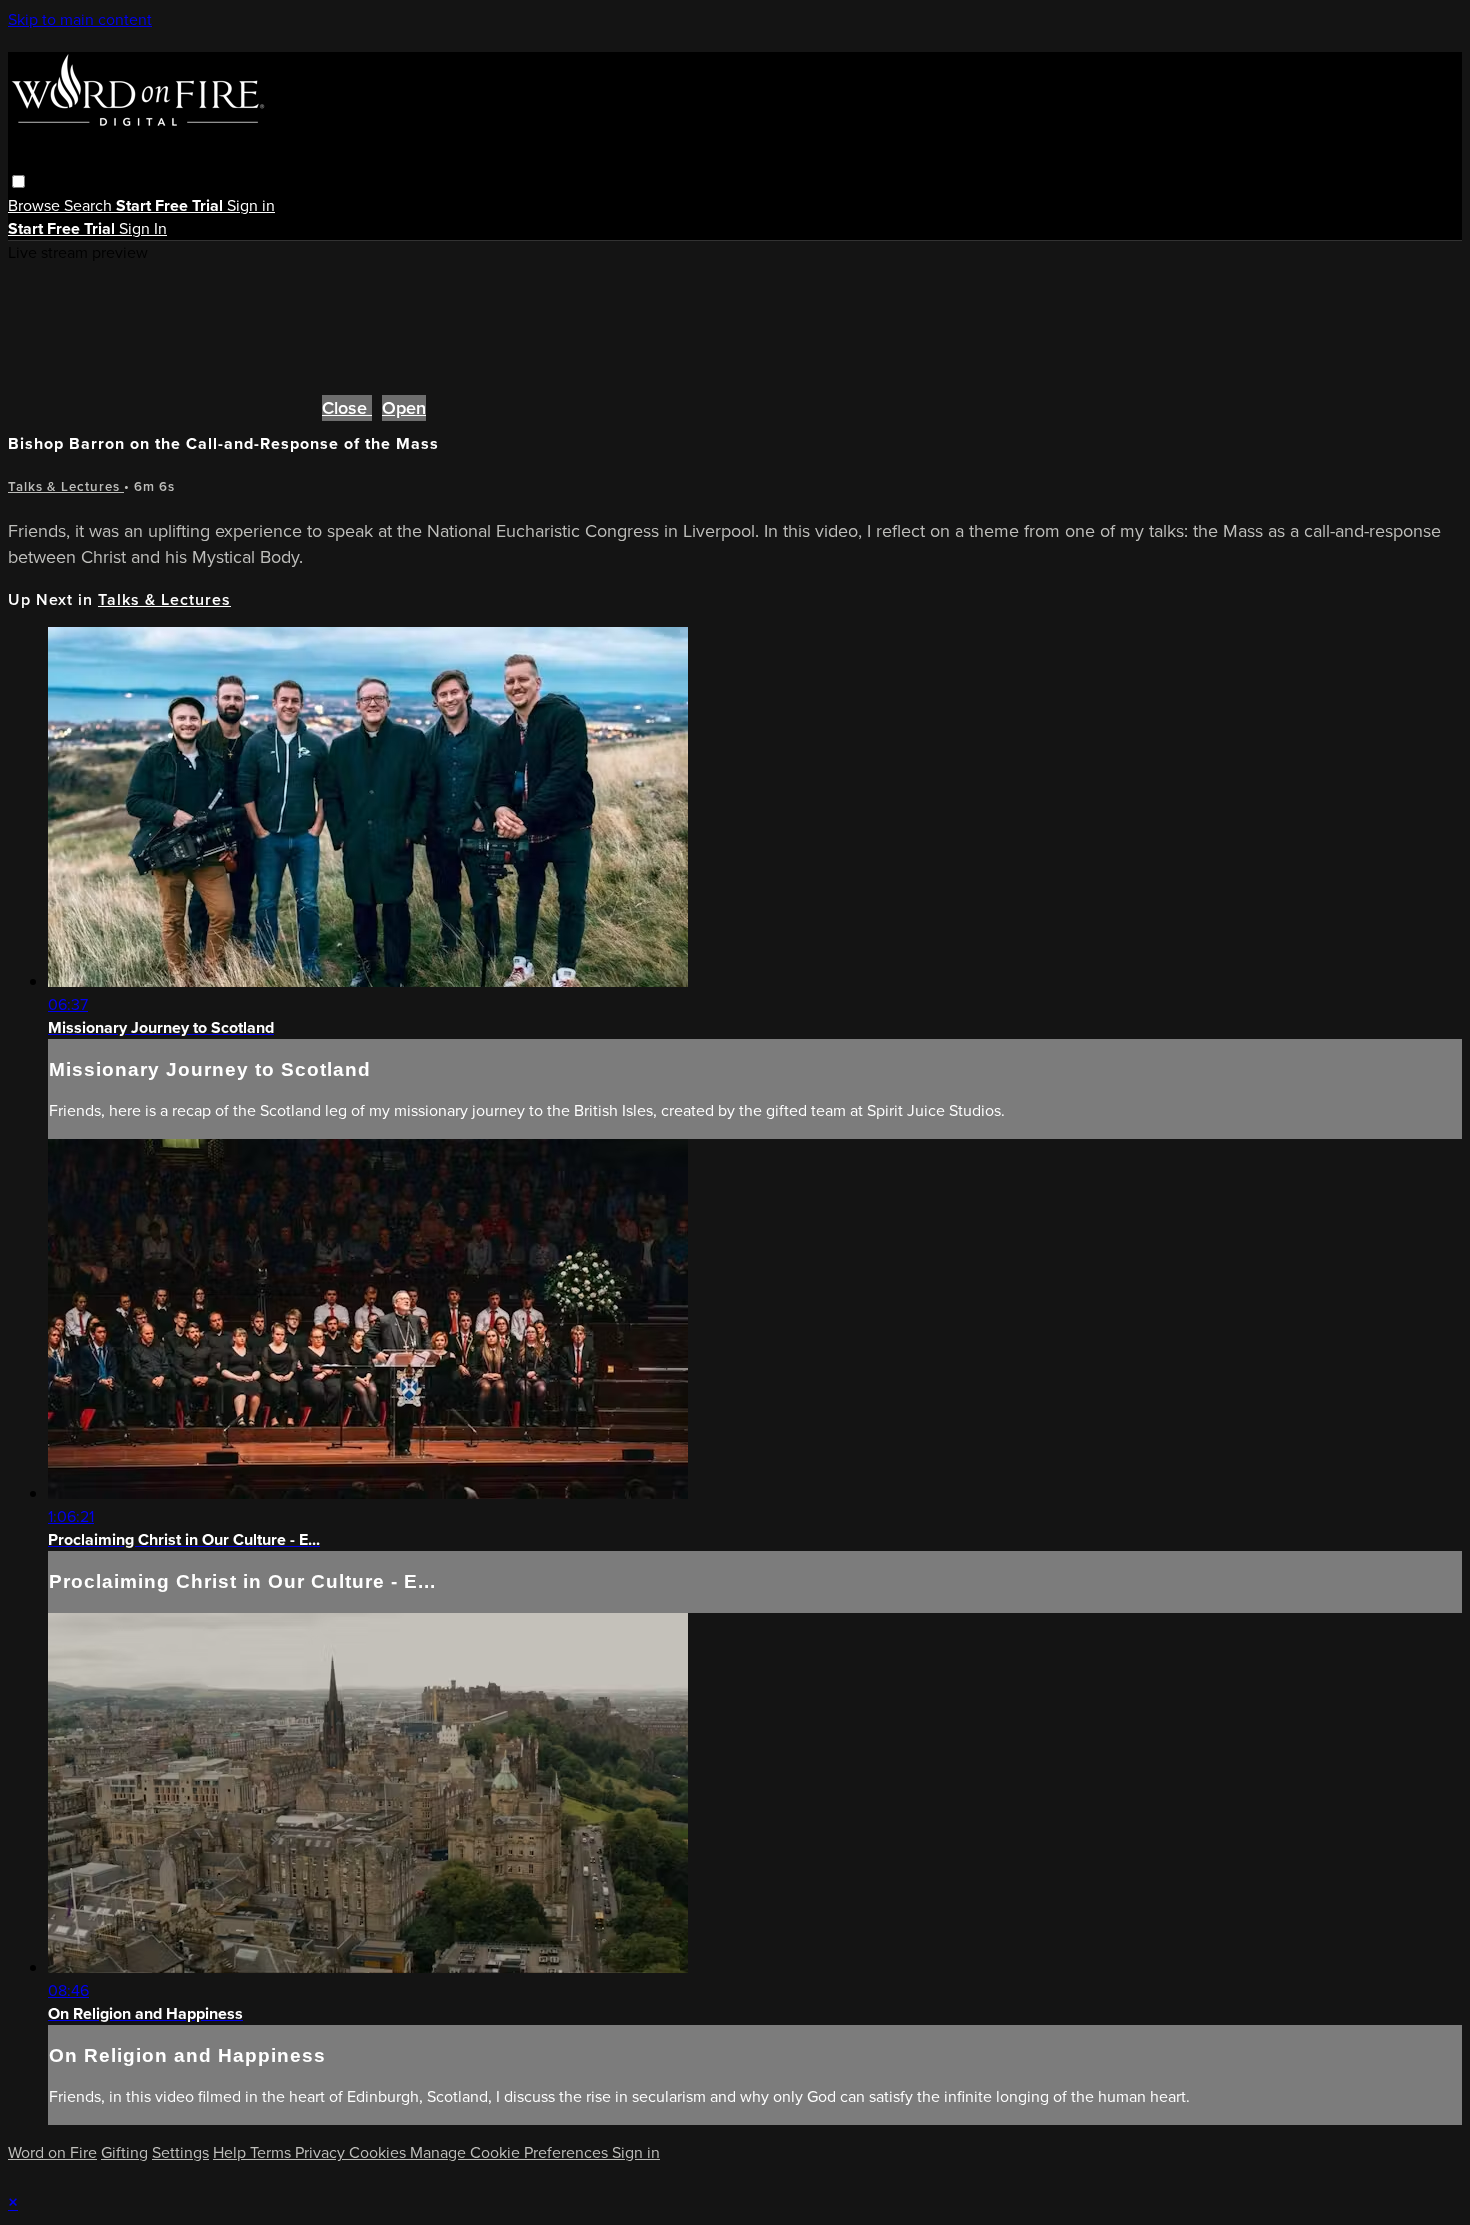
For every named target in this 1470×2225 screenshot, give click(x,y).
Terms (272, 2152)
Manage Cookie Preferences (511, 2152)
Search (90, 205)
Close (347, 408)
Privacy (322, 2152)
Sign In (143, 228)
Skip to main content (80, 19)
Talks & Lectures (66, 486)
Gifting (124, 2152)
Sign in (251, 205)
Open (404, 408)
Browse (36, 205)
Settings (180, 2152)
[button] (18, 181)
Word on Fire (52, 2152)
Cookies (379, 2152)
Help (231, 2152)
